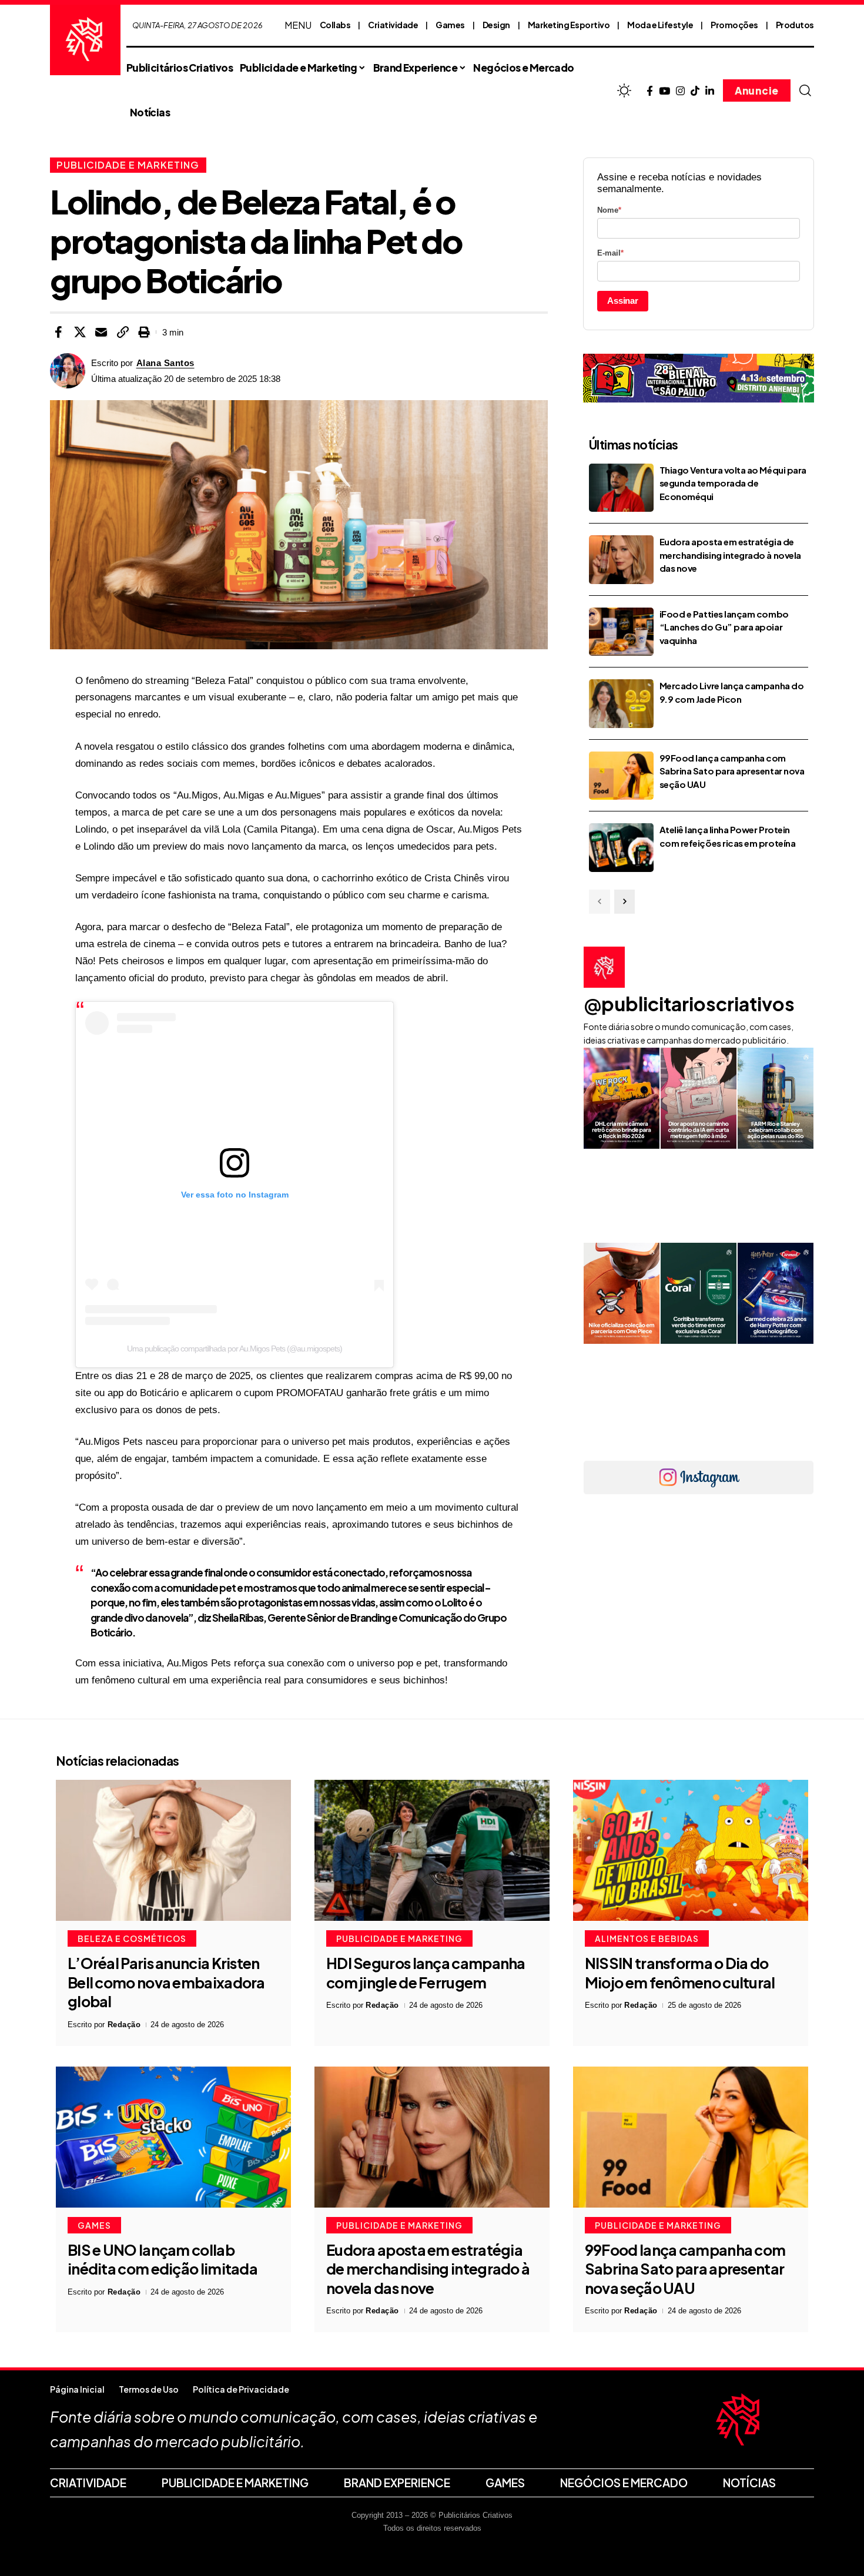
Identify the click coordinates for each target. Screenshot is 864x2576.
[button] (805, 90)
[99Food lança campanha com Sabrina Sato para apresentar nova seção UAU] (621, 776)
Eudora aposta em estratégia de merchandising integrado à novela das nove (730, 555)
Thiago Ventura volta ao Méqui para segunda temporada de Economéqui (733, 483)
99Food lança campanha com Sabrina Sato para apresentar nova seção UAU (732, 771)
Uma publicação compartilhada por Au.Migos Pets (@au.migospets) (235, 1349)
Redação (124, 2025)
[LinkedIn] (710, 91)
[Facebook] (650, 91)
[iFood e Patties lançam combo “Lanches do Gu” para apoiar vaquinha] (621, 632)
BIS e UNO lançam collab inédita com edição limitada (163, 2260)
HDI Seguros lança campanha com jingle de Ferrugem (426, 1973)
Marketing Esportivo (569, 25)
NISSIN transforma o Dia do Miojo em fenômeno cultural (680, 1973)
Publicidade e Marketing (128, 165)
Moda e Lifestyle (660, 25)
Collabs (335, 25)
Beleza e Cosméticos (132, 1938)
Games (450, 25)
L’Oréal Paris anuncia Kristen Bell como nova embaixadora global (166, 1982)
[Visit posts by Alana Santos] (68, 371)
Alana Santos (165, 363)
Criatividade (393, 25)
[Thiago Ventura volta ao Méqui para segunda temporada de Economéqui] (621, 488)
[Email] (101, 332)
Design (496, 25)
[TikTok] (695, 91)
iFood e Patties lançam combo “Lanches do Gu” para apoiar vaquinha (724, 627)
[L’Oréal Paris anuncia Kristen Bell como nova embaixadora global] (173, 1850)
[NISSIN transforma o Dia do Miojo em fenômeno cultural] (691, 1850)
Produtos (795, 25)
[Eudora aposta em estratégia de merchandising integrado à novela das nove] (621, 560)
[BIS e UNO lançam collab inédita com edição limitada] (173, 2137)
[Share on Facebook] (58, 332)
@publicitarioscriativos (689, 1004)
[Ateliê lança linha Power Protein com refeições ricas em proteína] (621, 848)
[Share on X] (80, 332)
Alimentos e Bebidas (647, 1938)
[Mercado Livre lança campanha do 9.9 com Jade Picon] (621, 704)
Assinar (623, 301)
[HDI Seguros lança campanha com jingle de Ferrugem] (432, 1850)
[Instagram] (680, 91)
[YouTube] (664, 91)
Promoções (734, 25)
